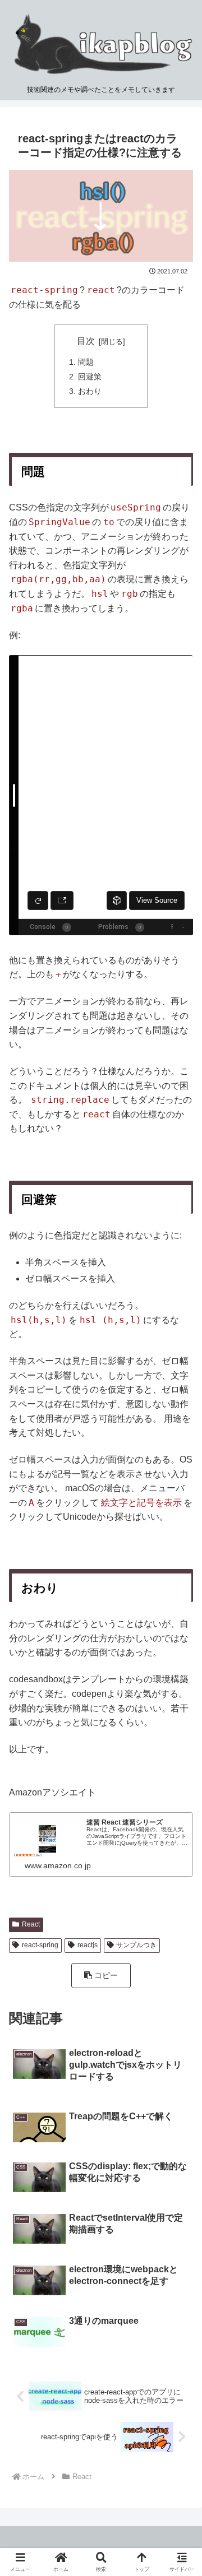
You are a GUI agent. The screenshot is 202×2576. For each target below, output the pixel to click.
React (31, 1924)
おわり (90, 391)
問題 (86, 362)
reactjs (88, 1945)
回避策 (90, 377)
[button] (101, 1976)
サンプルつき (136, 1945)
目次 (86, 341)
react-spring (40, 1945)
